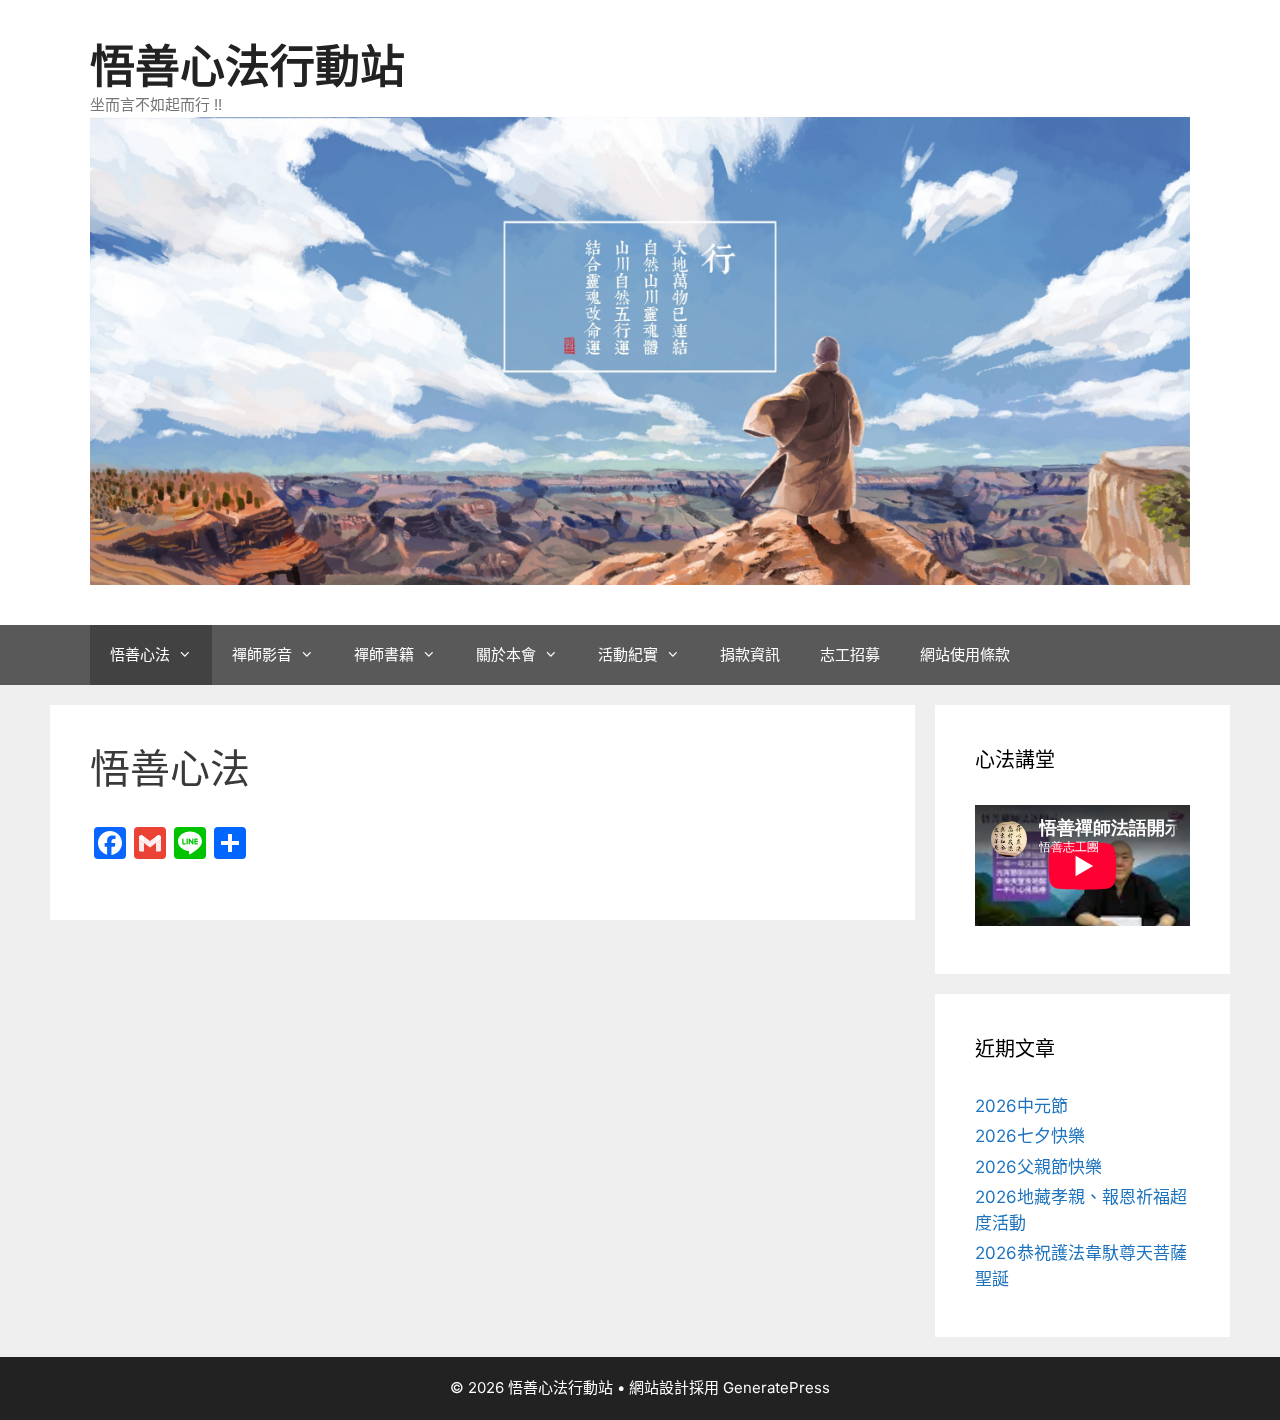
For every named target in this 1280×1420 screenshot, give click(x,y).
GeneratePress (776, 1387)
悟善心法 (140, 654)
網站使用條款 (965, 654)
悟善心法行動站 (247, 66)
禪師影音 (262, 654)
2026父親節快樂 (1038, 1167)
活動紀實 (628, 654)
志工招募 (850, 654)
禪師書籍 (384, 654)
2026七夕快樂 (1030, 1136)
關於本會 (506, 654)
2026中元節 (1021, 1106)
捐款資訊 (750, 654)
